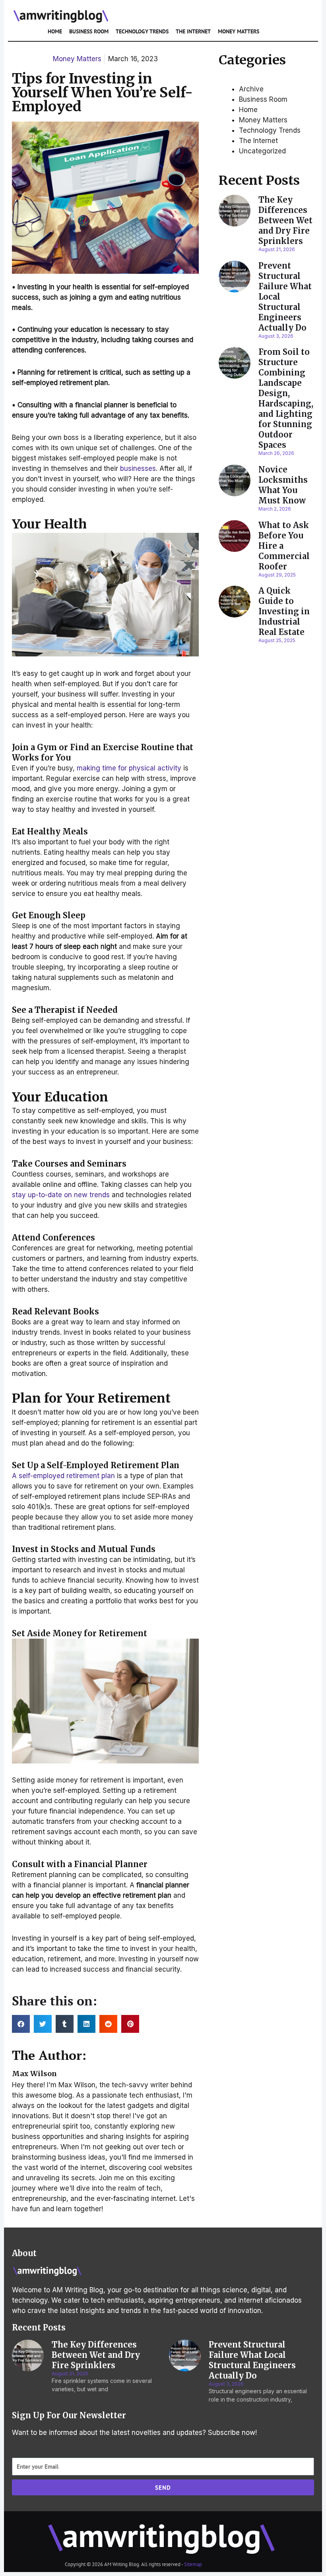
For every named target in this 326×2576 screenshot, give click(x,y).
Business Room (89, 31)
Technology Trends (142, 31)
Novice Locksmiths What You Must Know (283, 485)
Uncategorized (262, 151)
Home (55, 31)
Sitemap (193, 2564)
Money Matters (239, 31)
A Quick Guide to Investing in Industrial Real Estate (284, 611)
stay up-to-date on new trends (61, 1195)
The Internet (193, 31)
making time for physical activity (129, 768)
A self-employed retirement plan (63, 1476)
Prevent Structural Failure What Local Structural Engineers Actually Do (252, 2360)
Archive (251, 89)
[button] (21, 2024)
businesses (138, 468)
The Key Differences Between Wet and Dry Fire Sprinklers (285, 220)
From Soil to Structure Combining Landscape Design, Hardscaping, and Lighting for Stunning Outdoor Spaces (286, 398)
